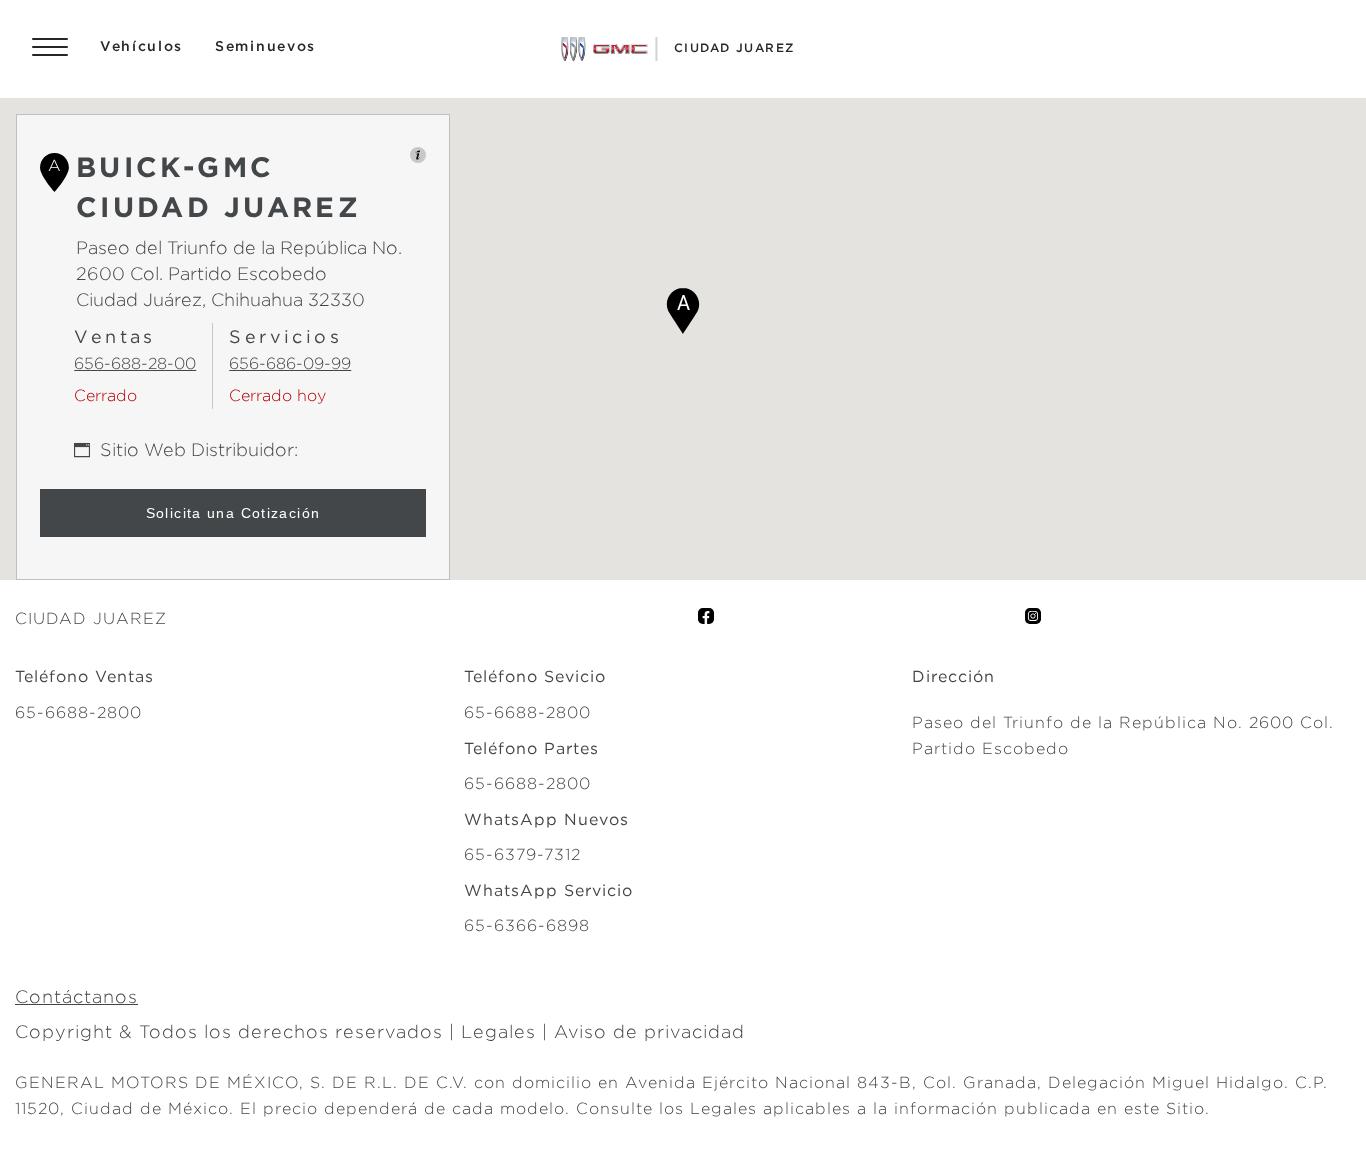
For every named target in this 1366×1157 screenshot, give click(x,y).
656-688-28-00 (135, 363)
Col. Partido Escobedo (226, 273)
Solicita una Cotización (233, 513)
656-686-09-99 (290, 363)
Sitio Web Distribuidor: (199, 449)
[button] (683, 311)
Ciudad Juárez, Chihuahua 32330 (220, 299)
